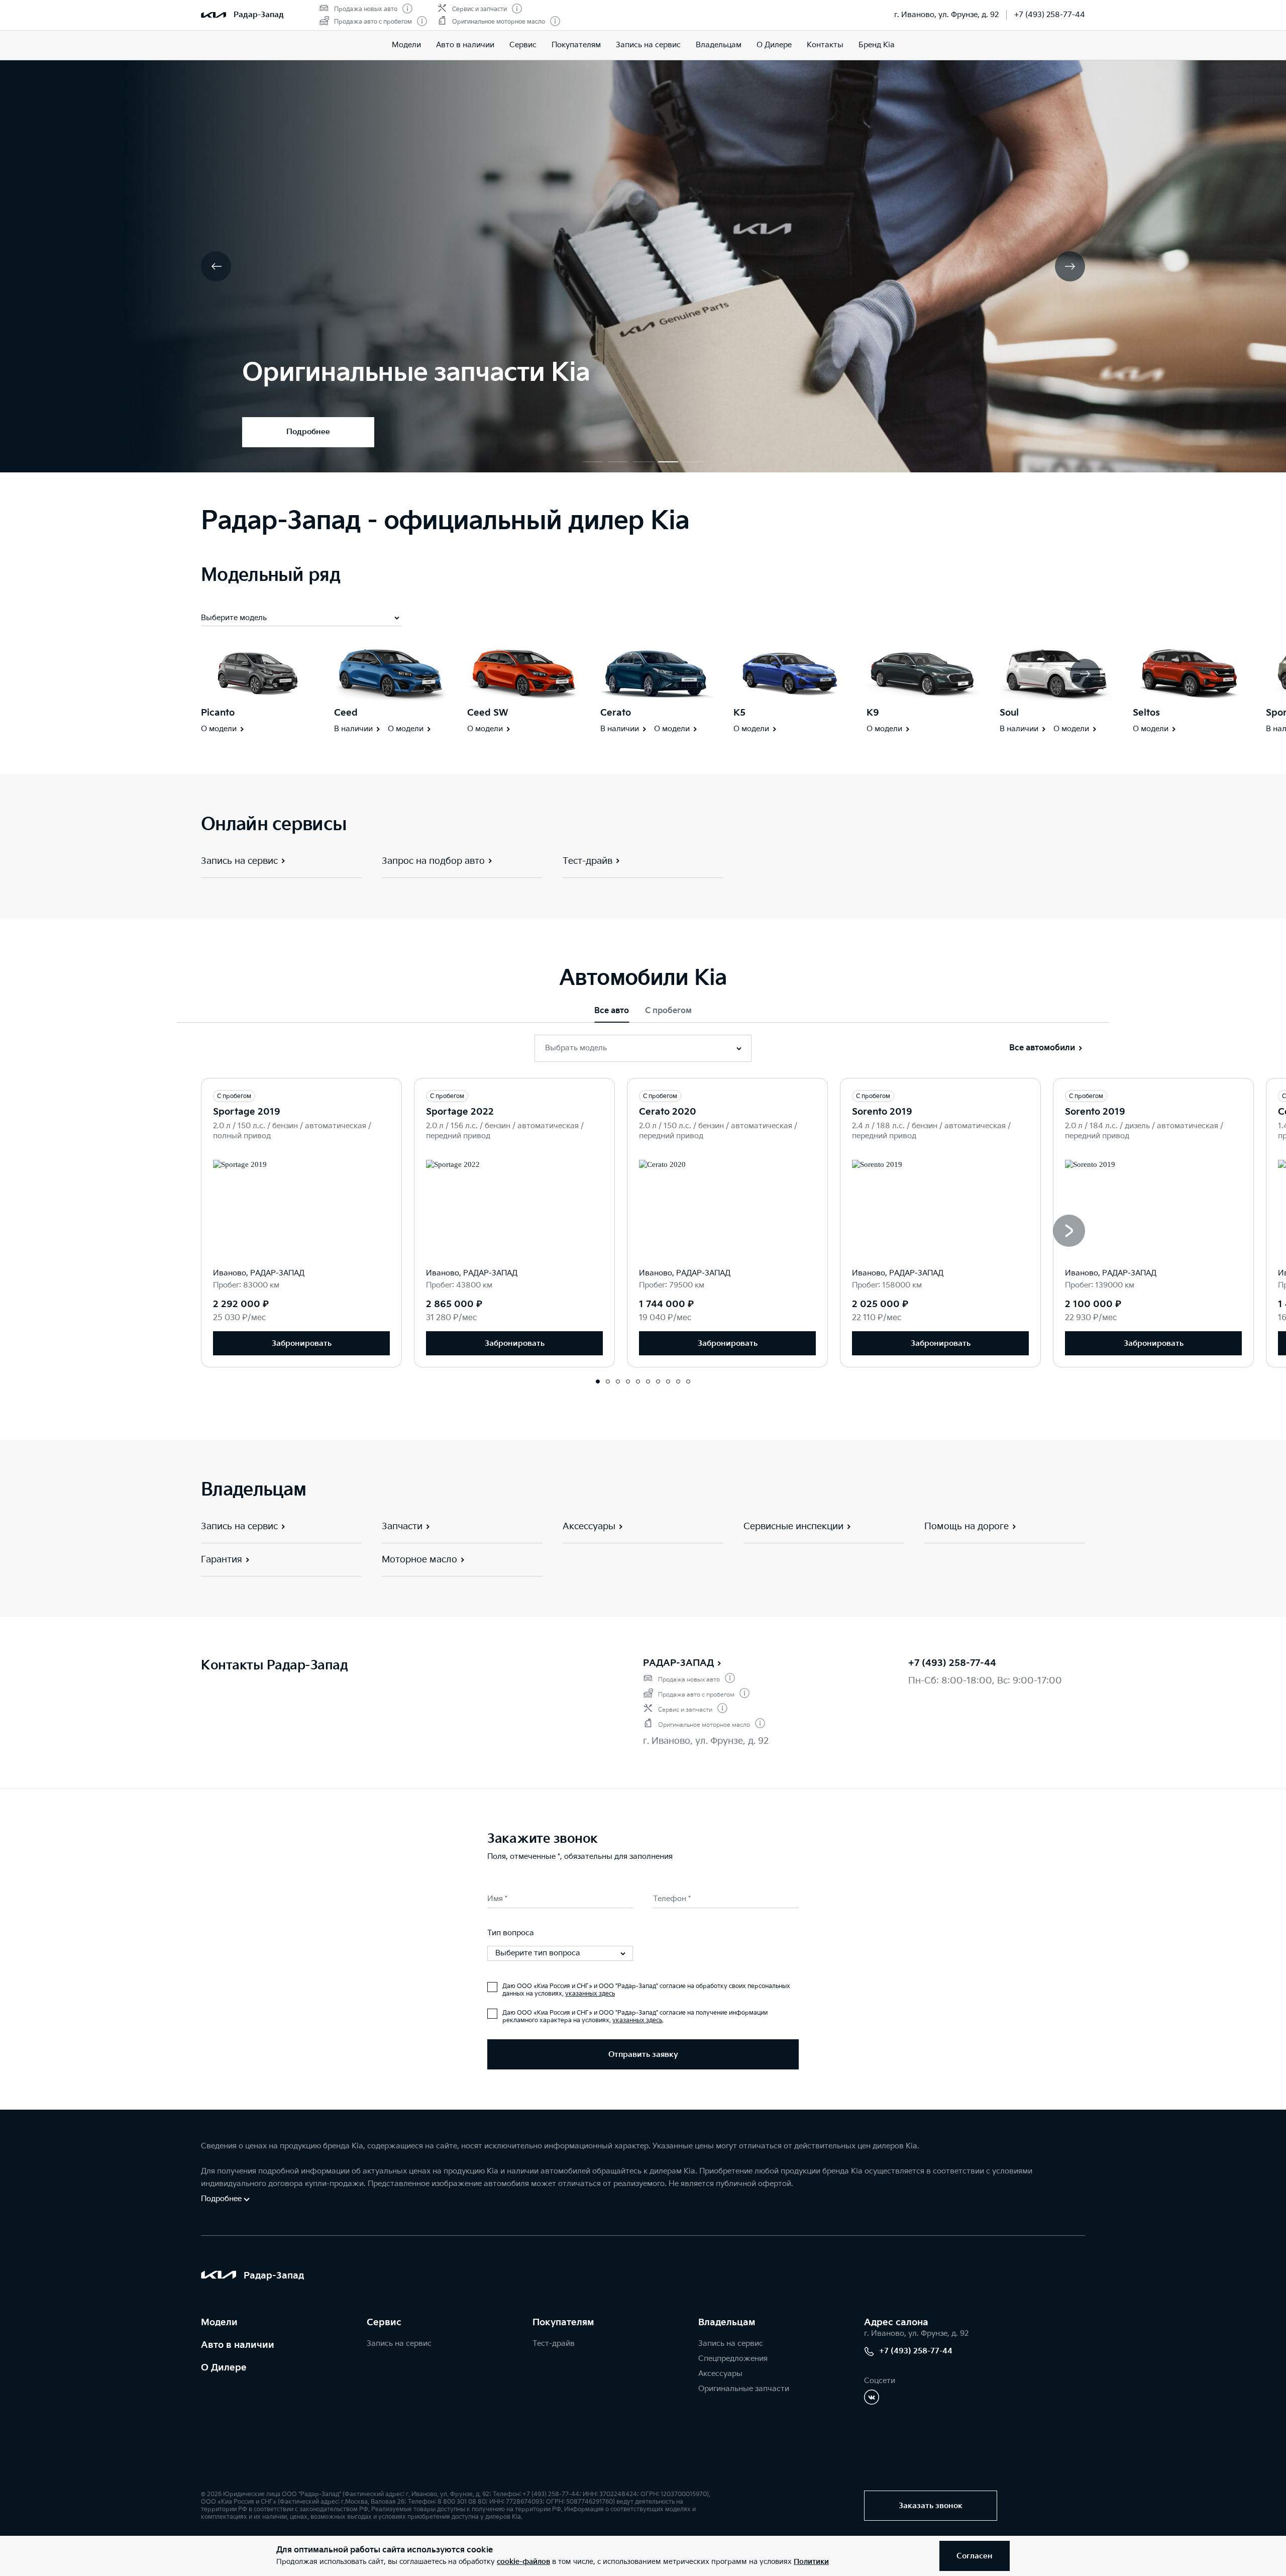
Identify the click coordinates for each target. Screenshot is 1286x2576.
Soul (1009, 713)
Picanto (218, 713)
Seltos (1146, 713)
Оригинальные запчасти (744, 2389)
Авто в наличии (465, 45)
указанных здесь (590, 1994)
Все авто (612, 1011)
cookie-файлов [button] (523, 2562)
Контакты (825, 45)
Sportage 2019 (247, 1112)
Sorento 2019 (882, 1112)
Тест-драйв (554, 2344)
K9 (873, 713)
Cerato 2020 (668, 1112)
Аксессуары (720, 2374)
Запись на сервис (648, 45)
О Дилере (774, 45)
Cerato (616, 713)
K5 (739, 713)
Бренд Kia (877, 45)
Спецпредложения (733, 2359)
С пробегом (668, 1011)
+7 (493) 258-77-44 (1050, 15)
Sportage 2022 (460, 1112)
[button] (593, 462)
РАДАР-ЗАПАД (678, 1663)
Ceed (346, 713)
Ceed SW (488, 713)
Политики (811, 2562)
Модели (406, 45)
